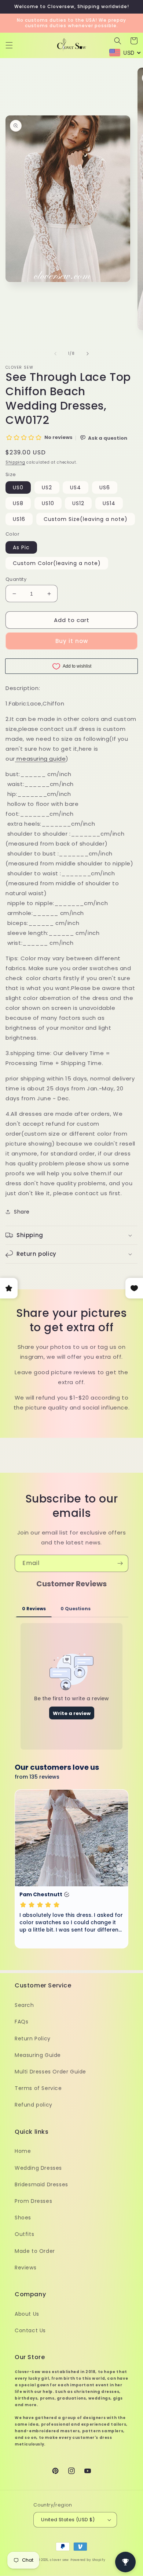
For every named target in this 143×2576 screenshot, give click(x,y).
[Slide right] (88, 354)
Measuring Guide (38, 2055)
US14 (109, 503)
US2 (47, 487)
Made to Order (35, 2251)
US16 (19, 519)
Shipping (15, 462)
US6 (105, 487)
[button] (9, 45)
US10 (48, 503)
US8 (18, 503)
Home (23, 2151)
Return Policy (33, 2039)
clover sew (59, 2560)
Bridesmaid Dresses (41, 2184)
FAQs (21, 2022)
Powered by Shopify (88, 2560)
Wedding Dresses (38, 2168)
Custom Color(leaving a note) (57, 563)
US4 (76, 487)
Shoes (23, 2218)
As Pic (21, 547)
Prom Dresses (33, 2201)
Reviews (25, 2268)
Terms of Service (38, 2088)
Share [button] (22, 1212)
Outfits (24, 2234)
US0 (18, 487)
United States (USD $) (68, 2520)
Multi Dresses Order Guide (50, 2072)
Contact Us (30, 2330)
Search (24, 2005)
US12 (78, 503)
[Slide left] (55, 354)
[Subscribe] (120, 1563)
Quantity (16, 579)
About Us (27, 2314)
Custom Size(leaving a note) (86, 519)
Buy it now (72, 641)
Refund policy (34, 2105)
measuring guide (41, 759)
